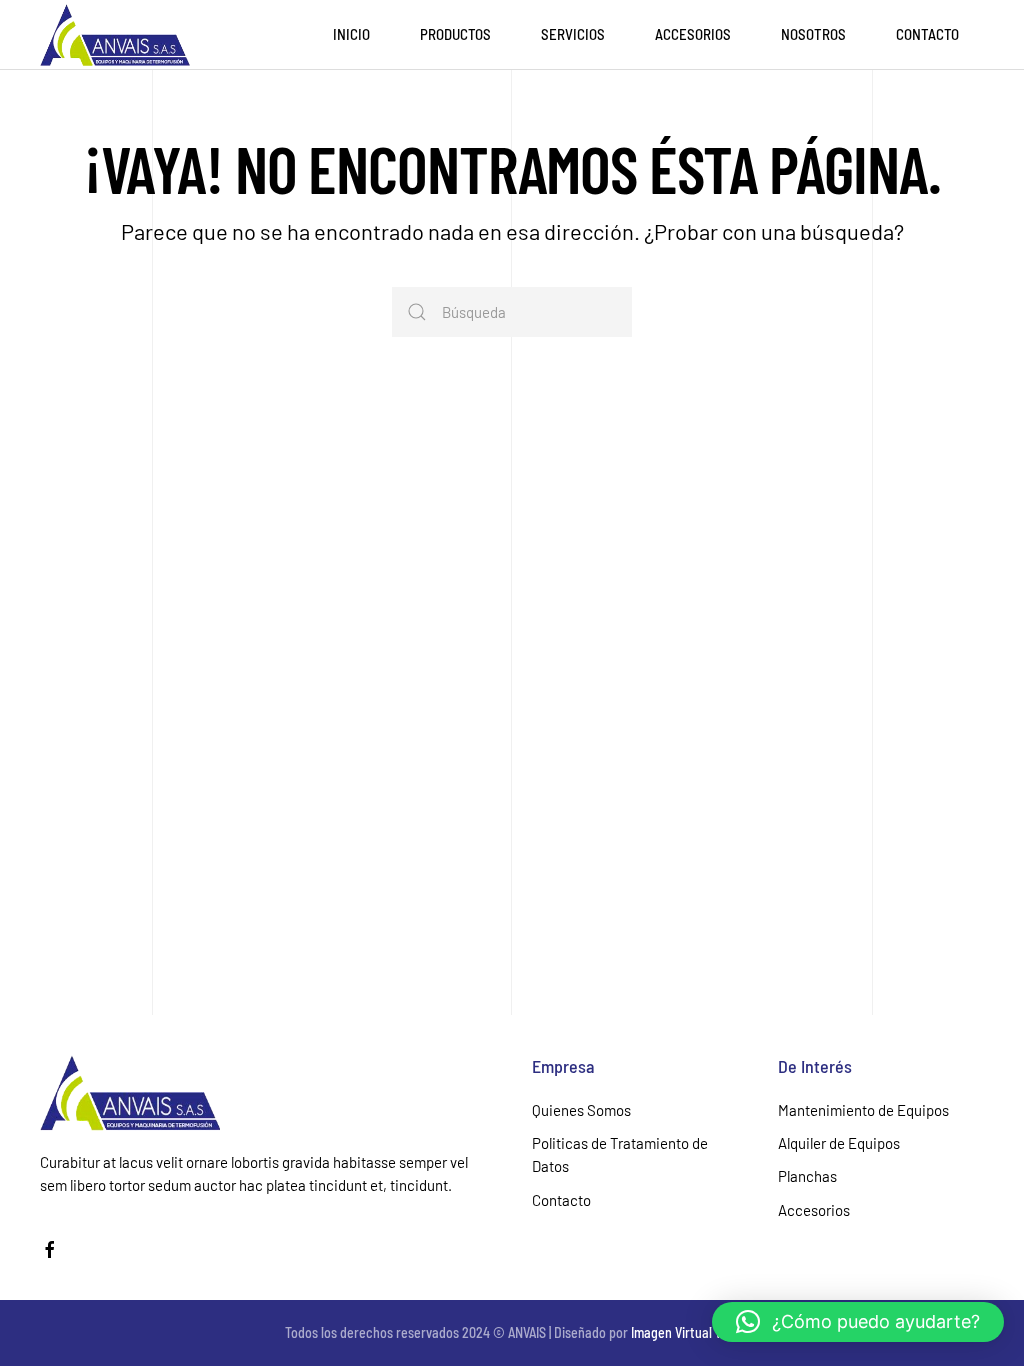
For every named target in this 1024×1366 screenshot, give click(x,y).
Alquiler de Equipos (839, 1143)
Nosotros (813, 34)
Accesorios (693, 34)
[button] (858, 1322)
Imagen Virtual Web (685, 1332)
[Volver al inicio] (115, 35)
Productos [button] (455, 34)
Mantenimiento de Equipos (863, 1110)
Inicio (351, 34)
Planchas (807, 1176)
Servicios (573, 34)
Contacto (927, 34)
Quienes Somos (581, 1110)
